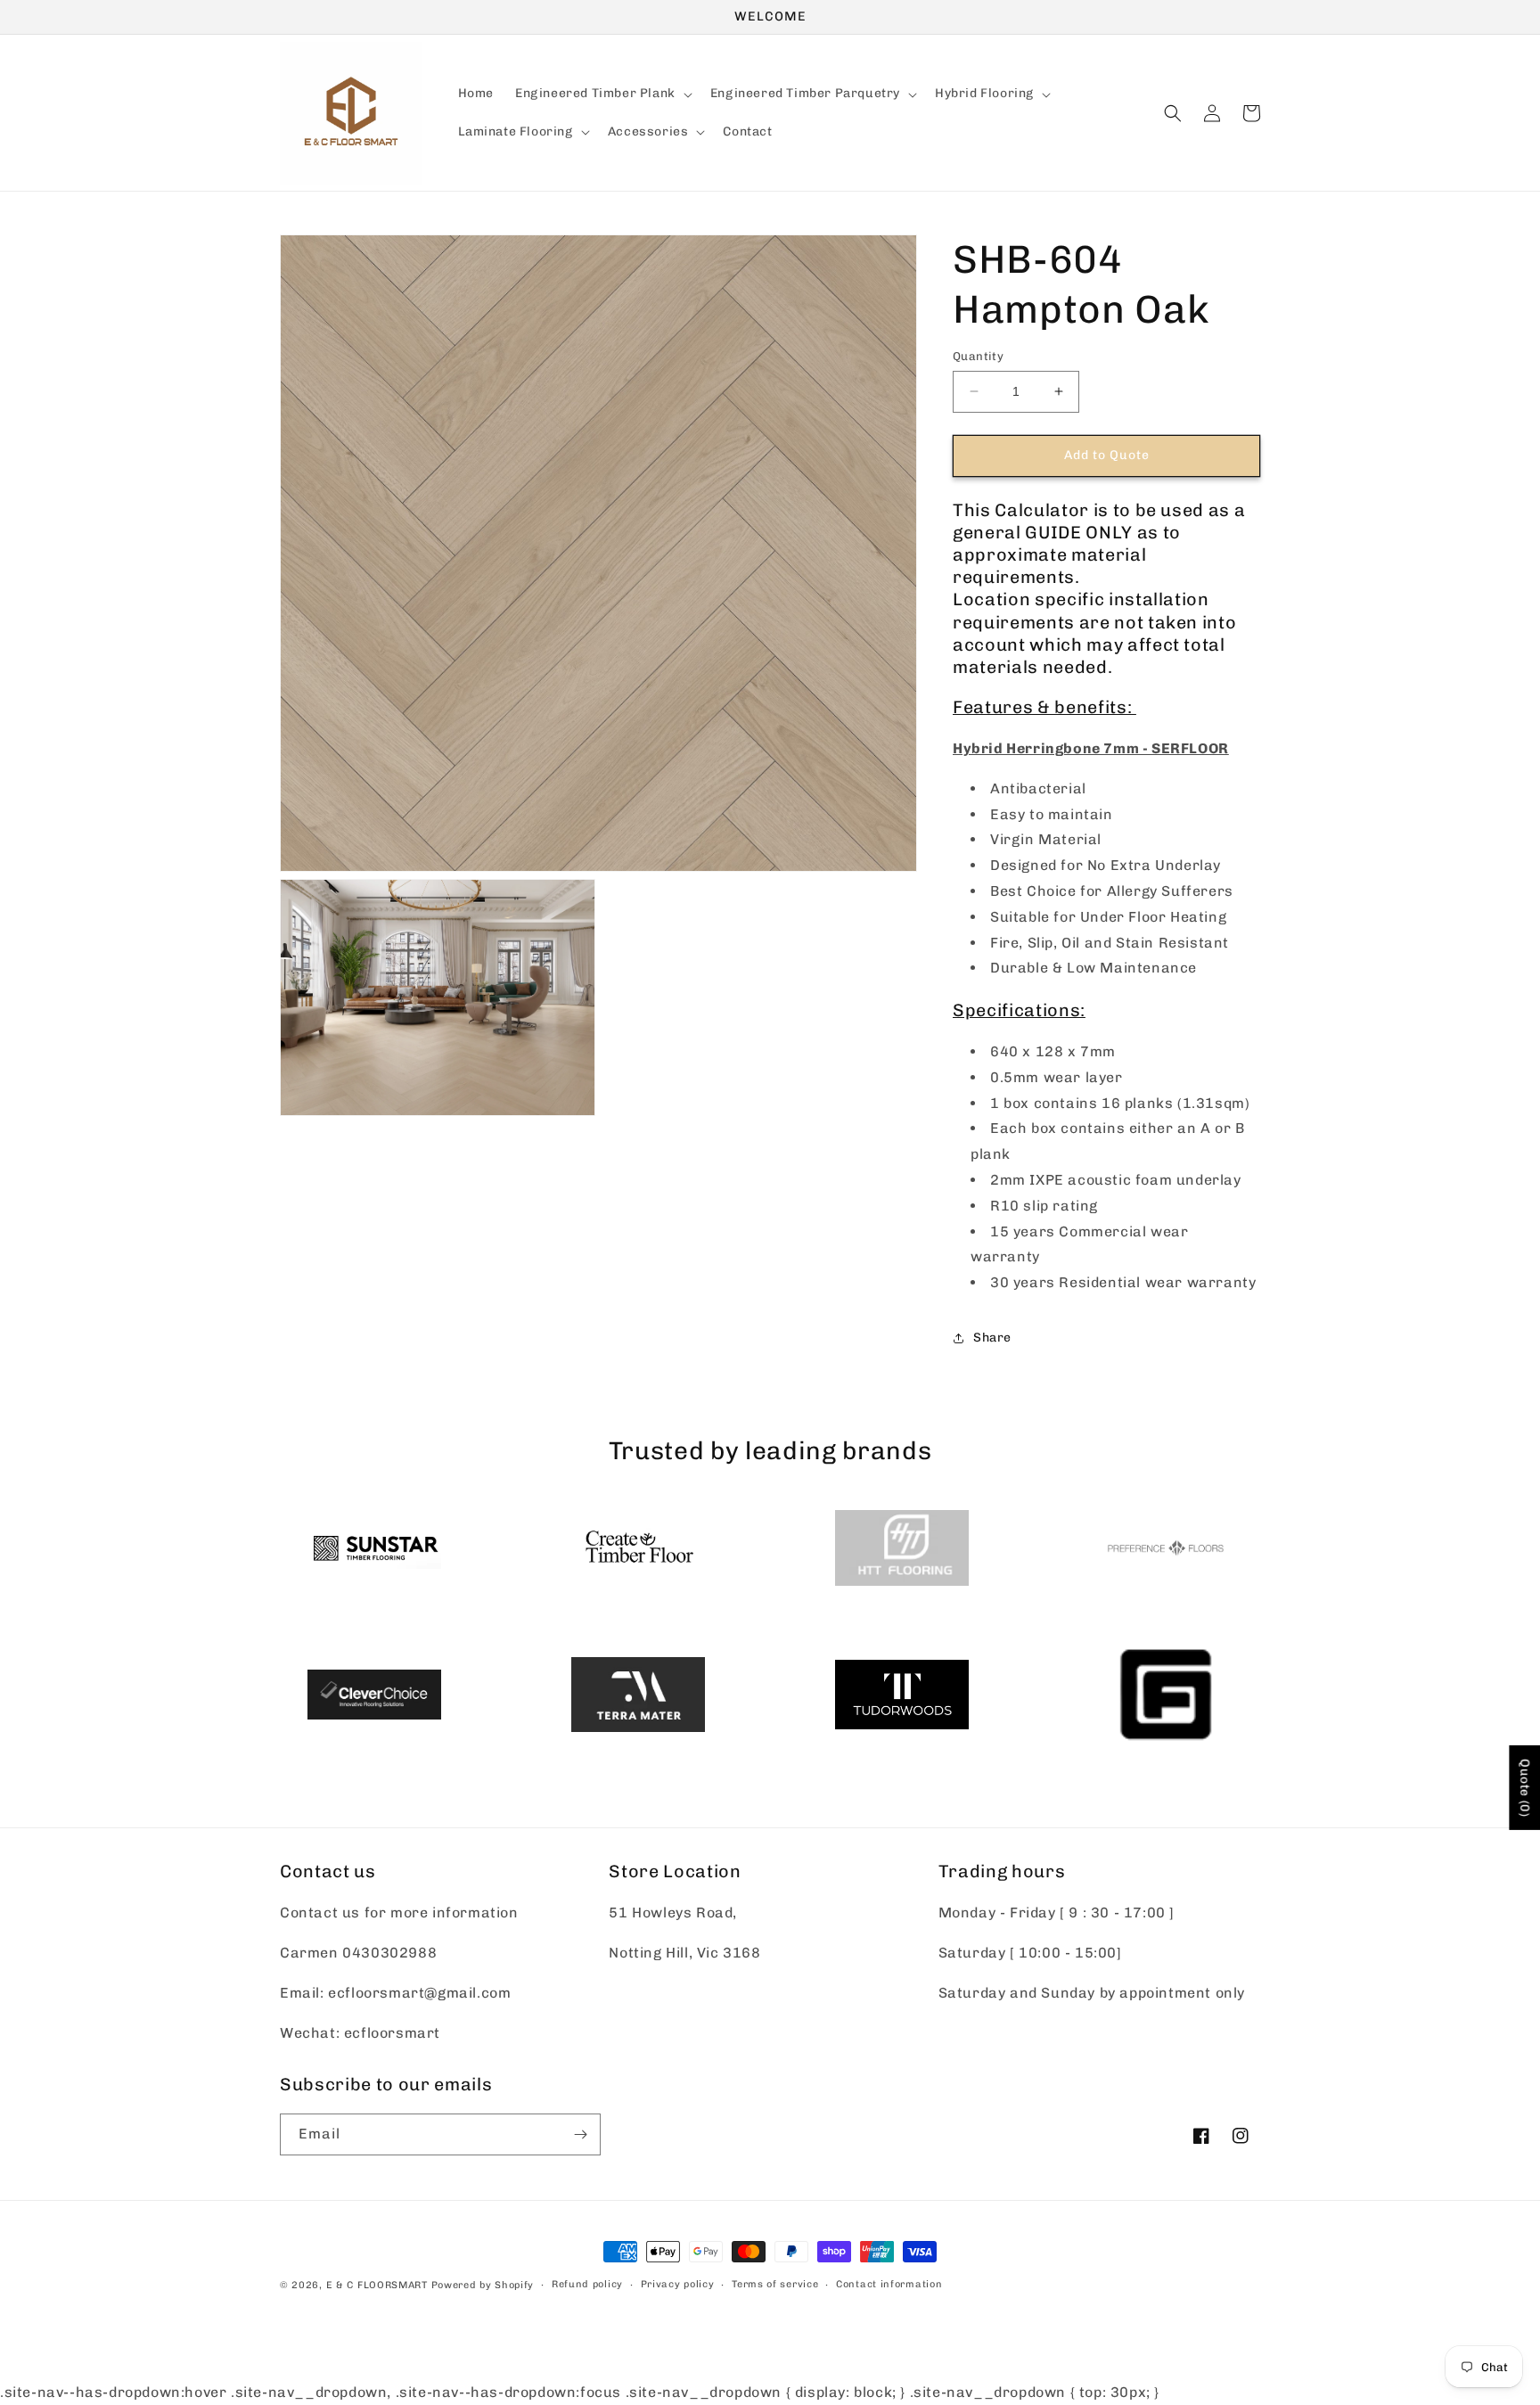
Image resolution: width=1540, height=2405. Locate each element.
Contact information (889, 2284)
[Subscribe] (580, 2134)
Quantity (978, 356)
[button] (602, 94)
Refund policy (587, 2284)
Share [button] (992, 1338)
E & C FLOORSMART (377, 2285)
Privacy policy (678, 2284)
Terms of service (775, 2284)
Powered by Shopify (483, 2285)
